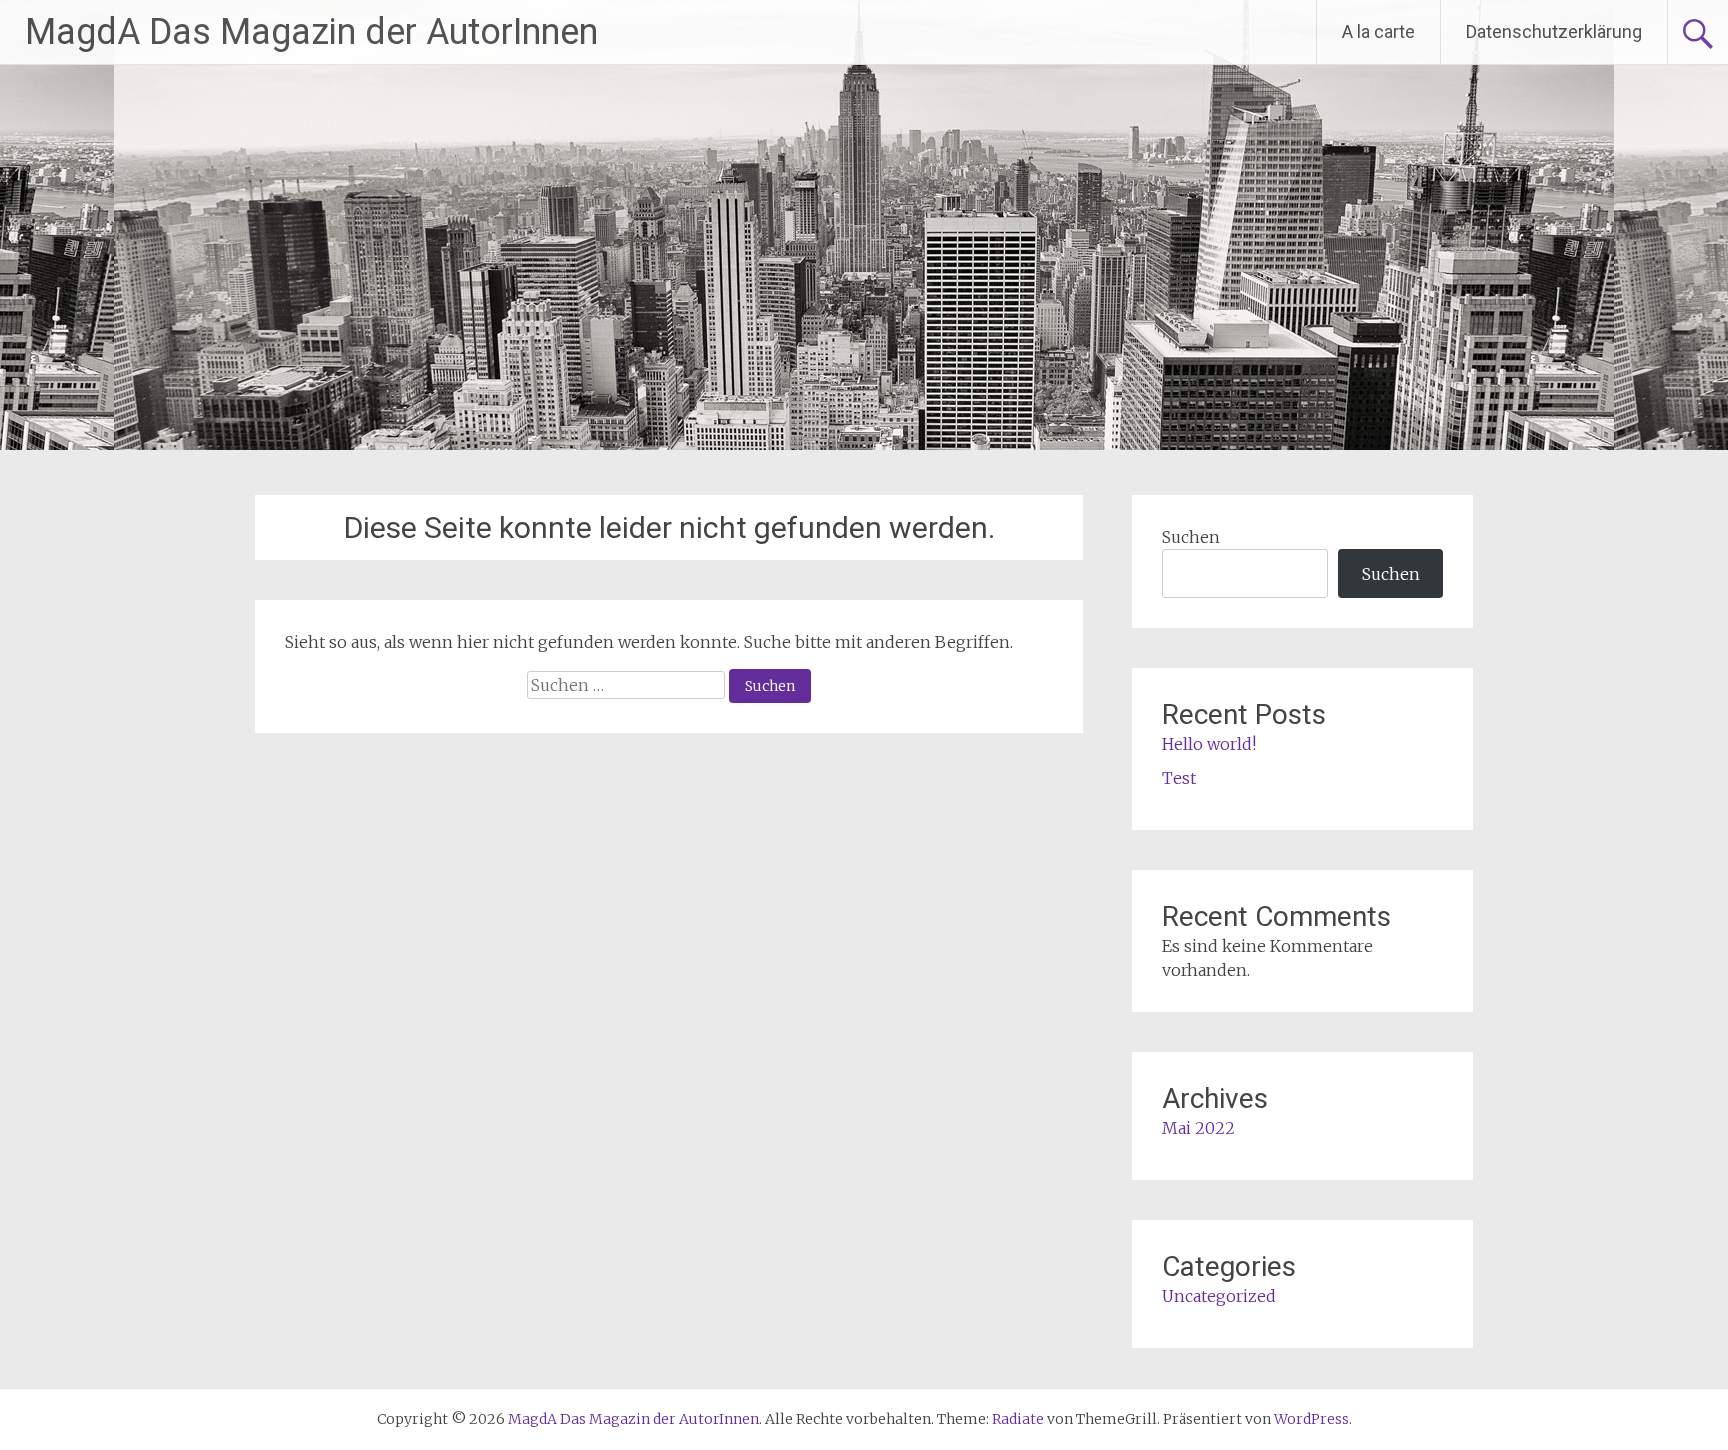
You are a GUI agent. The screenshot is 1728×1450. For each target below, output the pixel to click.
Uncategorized (1219, 1296)
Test (1179, 778)
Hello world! (1209, 744)
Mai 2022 (1198, 1128)
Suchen (1191, 537)
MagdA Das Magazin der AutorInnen (311, 32)
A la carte (1378, 31)
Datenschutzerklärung (1554, 31)
